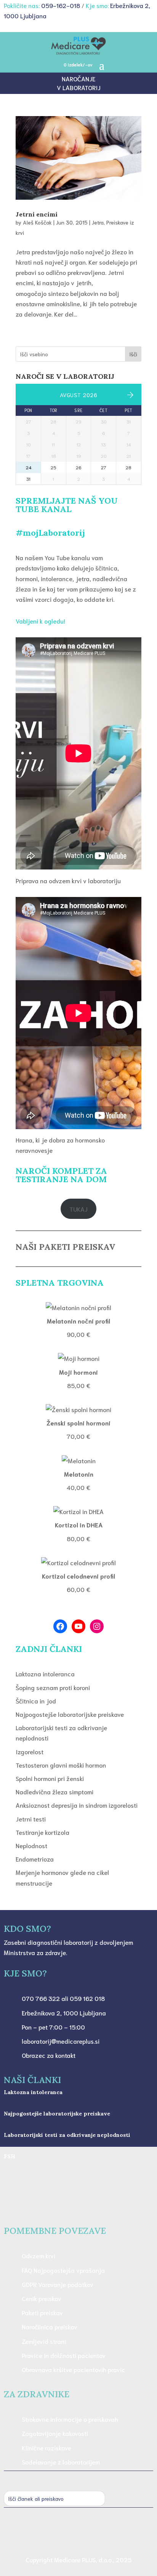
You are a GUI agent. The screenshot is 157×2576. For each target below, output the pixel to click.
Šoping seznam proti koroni (53, 1687)
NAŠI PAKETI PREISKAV (65, 1247)
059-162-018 (61, 5)
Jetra (98, 222)
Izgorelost (30, 1751)
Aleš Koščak (37, 222)
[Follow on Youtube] (94, 2534)
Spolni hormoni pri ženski (50, 1778)
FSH (10, 2156)
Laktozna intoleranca (45, 1673)
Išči (133, 354)
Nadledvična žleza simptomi (54, 1791)
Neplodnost (31, 1845)
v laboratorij (79, 87)
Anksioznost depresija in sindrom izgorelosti (77, 1805)
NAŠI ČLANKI (32, 2080)
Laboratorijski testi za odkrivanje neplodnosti (67, 2135)
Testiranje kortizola (42, 1832)
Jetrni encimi (37, 214)
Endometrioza (35, 1859)
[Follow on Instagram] (63, 2534)
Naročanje (78, 78)
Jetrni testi (31, 1819)
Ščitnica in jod (36, 1701)
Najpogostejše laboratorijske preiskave (70, 1714)
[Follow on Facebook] (78, 2534)
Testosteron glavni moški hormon (61, 1765)
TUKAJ (78, 1209)
